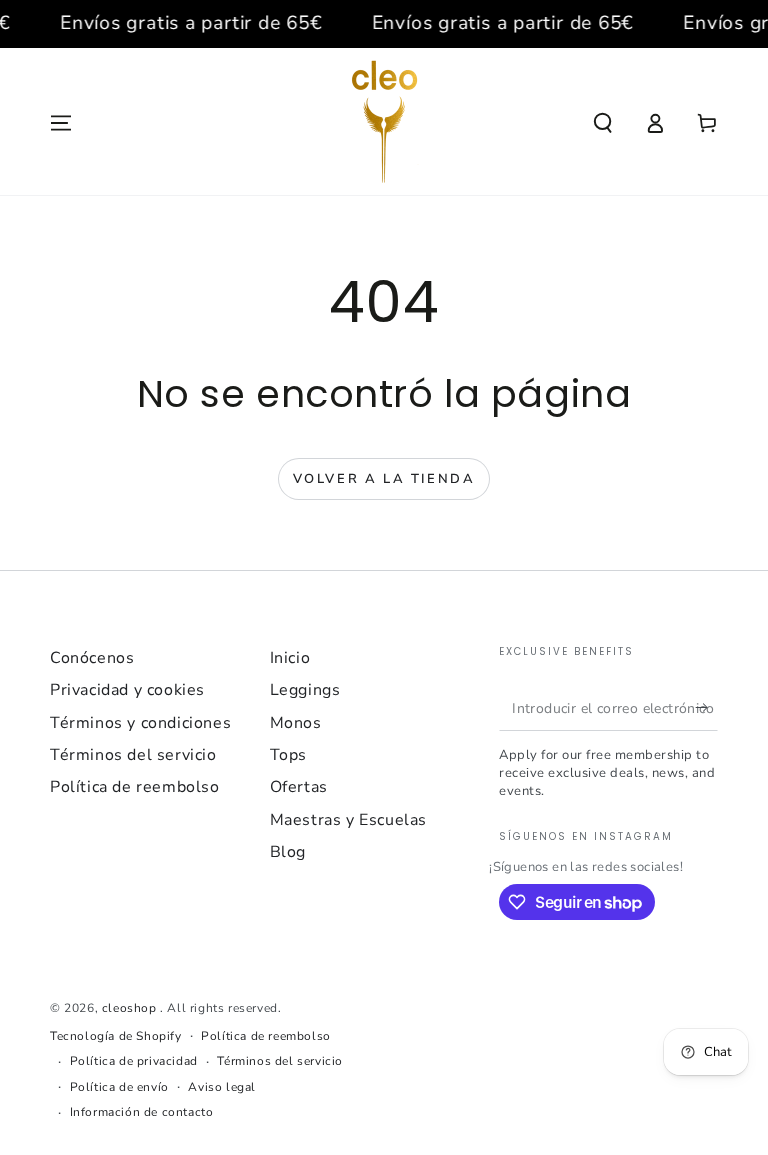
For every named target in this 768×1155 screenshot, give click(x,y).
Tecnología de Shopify (116, 1036)
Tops (288, 755)
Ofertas (299, 787)
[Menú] (61, 123)
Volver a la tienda (384, 479)
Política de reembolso (135, 787)
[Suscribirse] (706, 708)
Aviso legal (222, 1087)
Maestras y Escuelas (348, 820)
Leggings (305, 690)
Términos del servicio (133, 755)
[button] (603, 123)
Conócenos (92, 658)
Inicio (290, 658)
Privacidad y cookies (127, 690)
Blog (288, 852)
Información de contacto (142, 1112)
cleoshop (131, 1008)
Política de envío (119, 1087)
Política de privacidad (134, 1061)
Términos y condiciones (140, 723)
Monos (296, 723)
